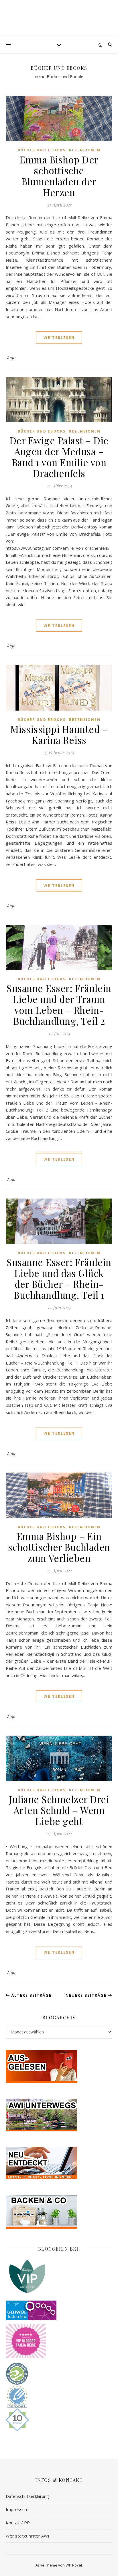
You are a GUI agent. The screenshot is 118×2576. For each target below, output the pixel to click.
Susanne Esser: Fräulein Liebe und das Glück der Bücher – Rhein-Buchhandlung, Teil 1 (59, 1278)
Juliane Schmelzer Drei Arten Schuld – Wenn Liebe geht (59, 1810)
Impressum (17, 2509)
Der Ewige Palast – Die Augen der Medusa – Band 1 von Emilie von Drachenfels (59, 457)
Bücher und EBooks (42, 150)
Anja (11, 358)
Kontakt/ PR (18, 2523)
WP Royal (74, 2565)
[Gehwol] (59, 2310)
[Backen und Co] (59, 2212)
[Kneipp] (59, 2276)
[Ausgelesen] (59, 2066)
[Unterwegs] (59, 2115)
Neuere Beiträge (87, 1995)
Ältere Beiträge (31, 1995)
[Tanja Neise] (59, 2341)
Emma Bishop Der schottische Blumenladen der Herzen (59, 176)
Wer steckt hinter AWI (27, 2536)
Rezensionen (85, 150)
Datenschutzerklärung (27, 2496)
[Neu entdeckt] (59, 2163)
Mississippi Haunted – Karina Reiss (59, 734)
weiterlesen (59, 337)
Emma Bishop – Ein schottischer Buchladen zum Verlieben (59, 1547)
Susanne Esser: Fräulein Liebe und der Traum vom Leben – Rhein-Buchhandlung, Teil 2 (59, 1004)
